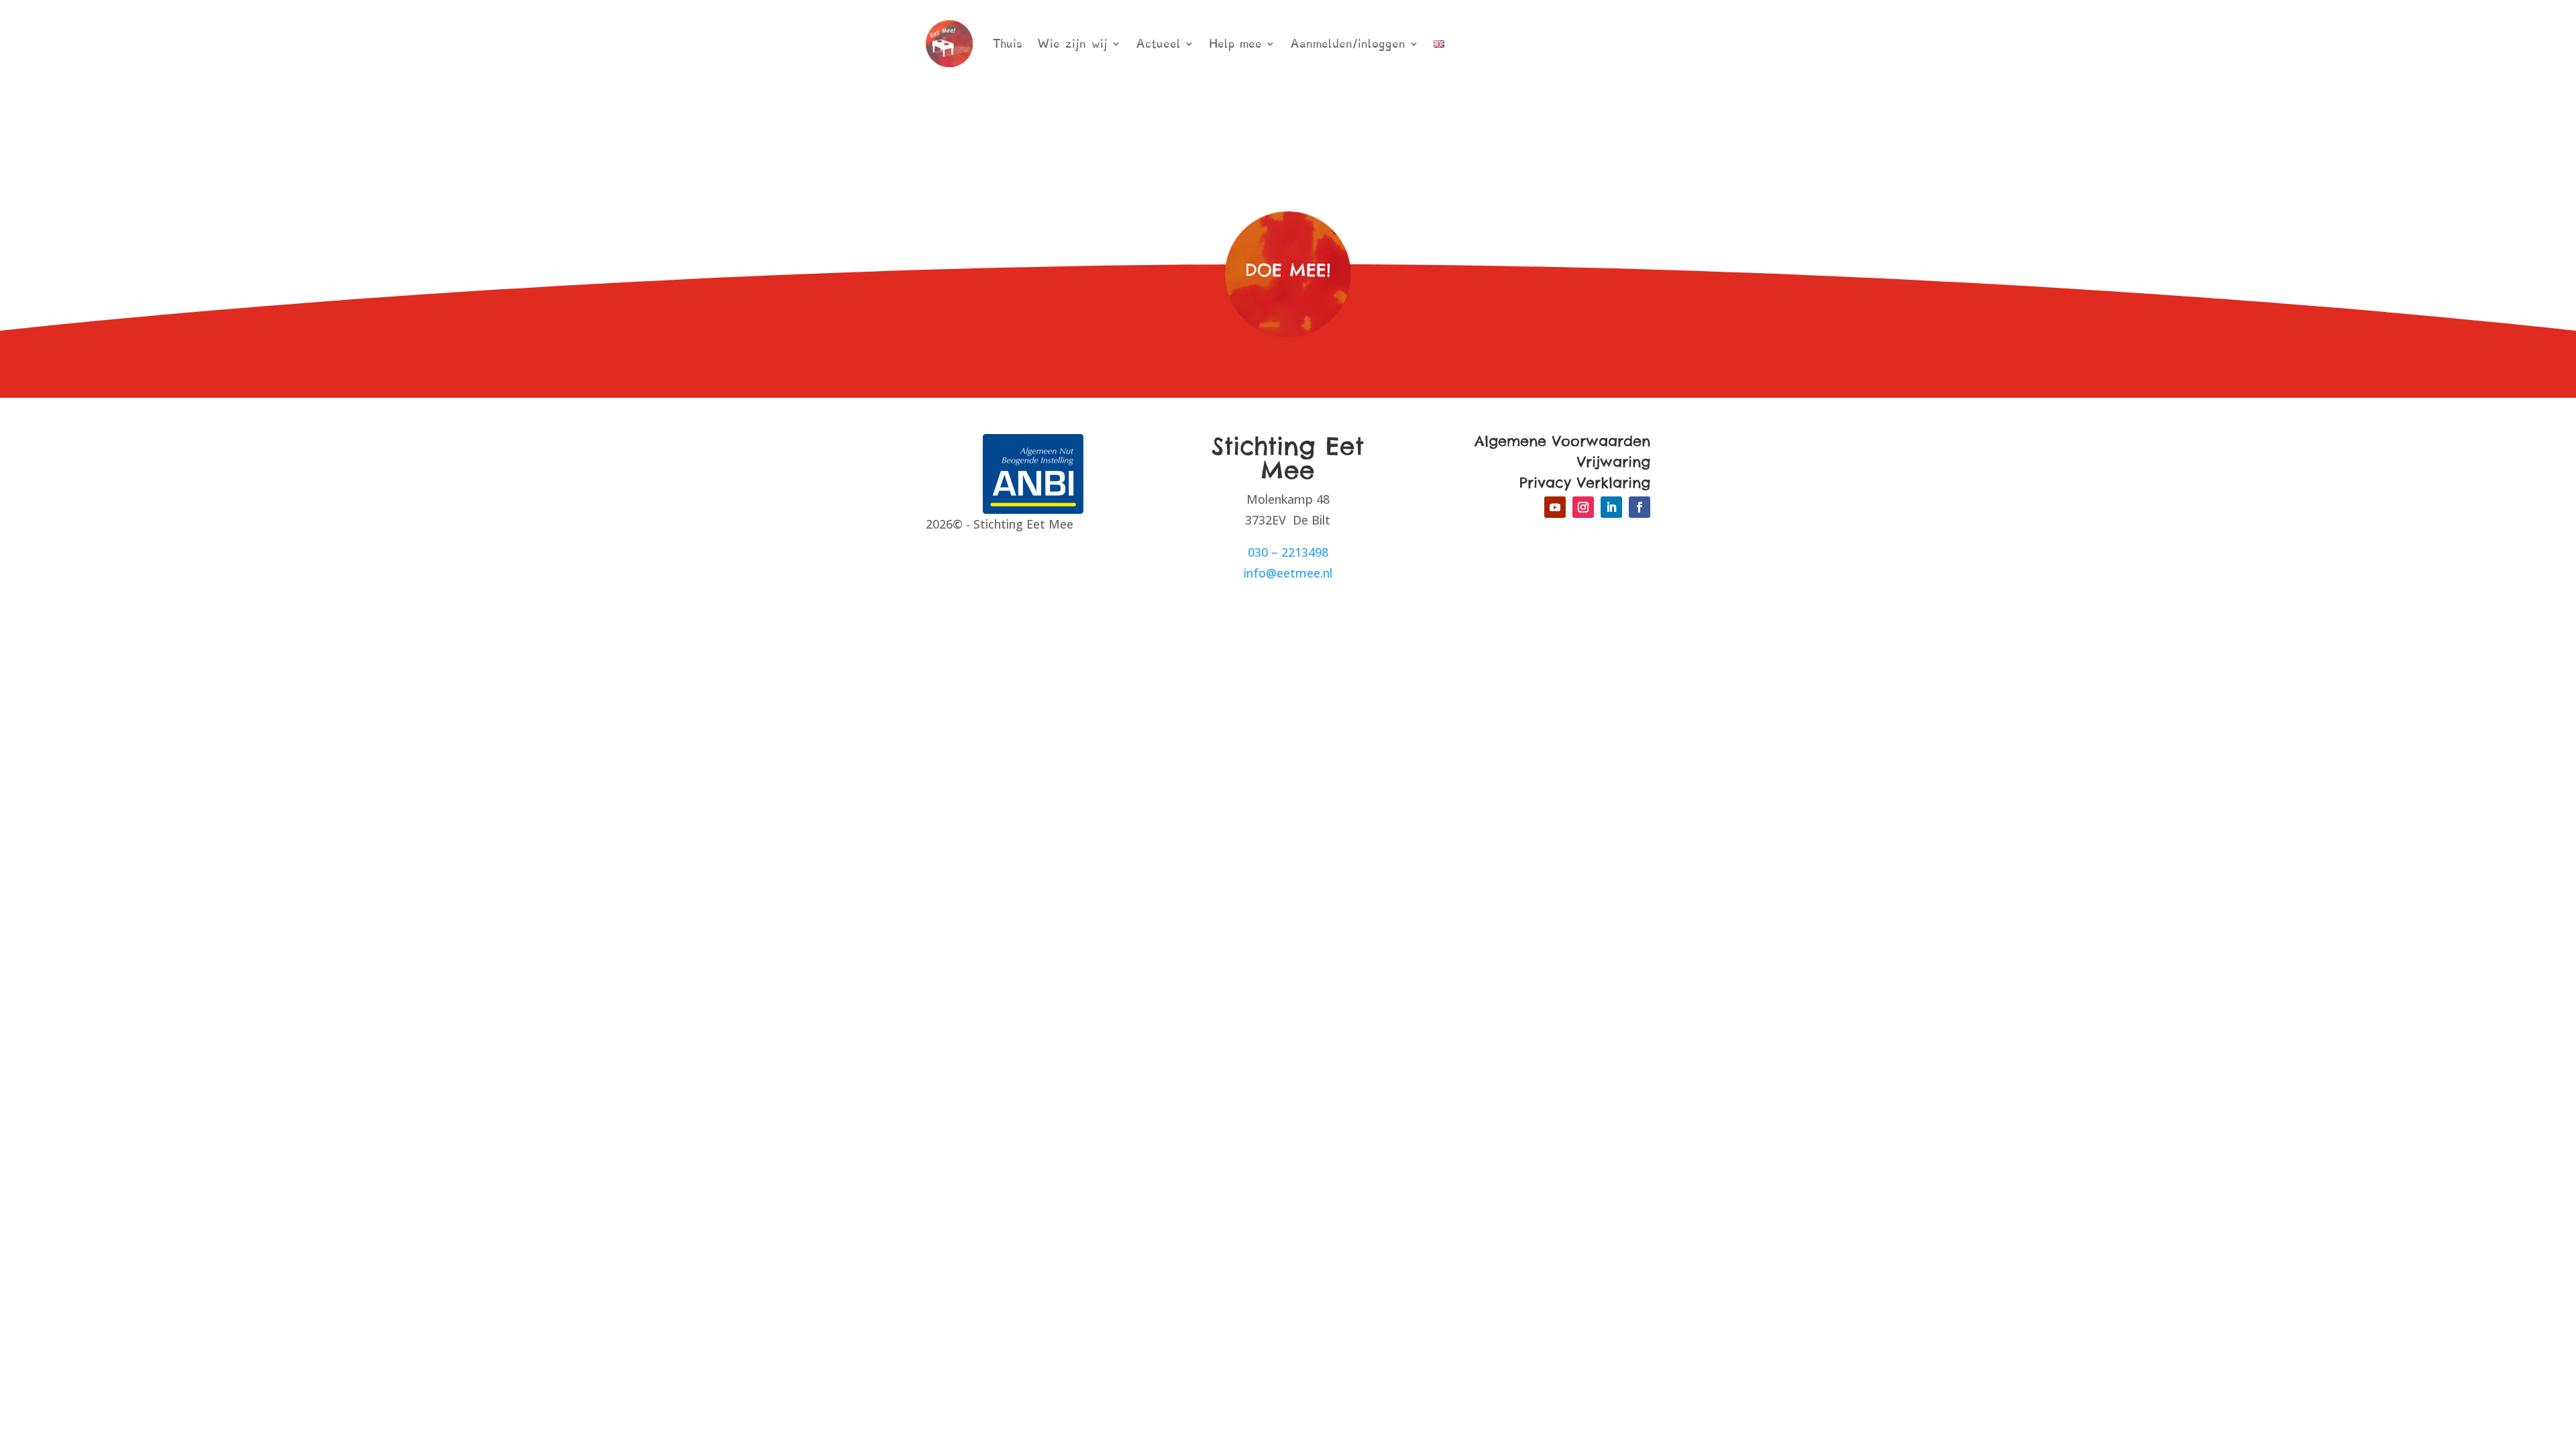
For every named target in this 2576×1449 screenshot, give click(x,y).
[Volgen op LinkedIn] (1611, 507)
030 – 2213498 (1288, 552)
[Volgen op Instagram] (1583, 507)
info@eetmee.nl (1288, 573)
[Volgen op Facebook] (1640, 507)
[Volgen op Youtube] (1555, 507)
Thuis (1008, 44)
